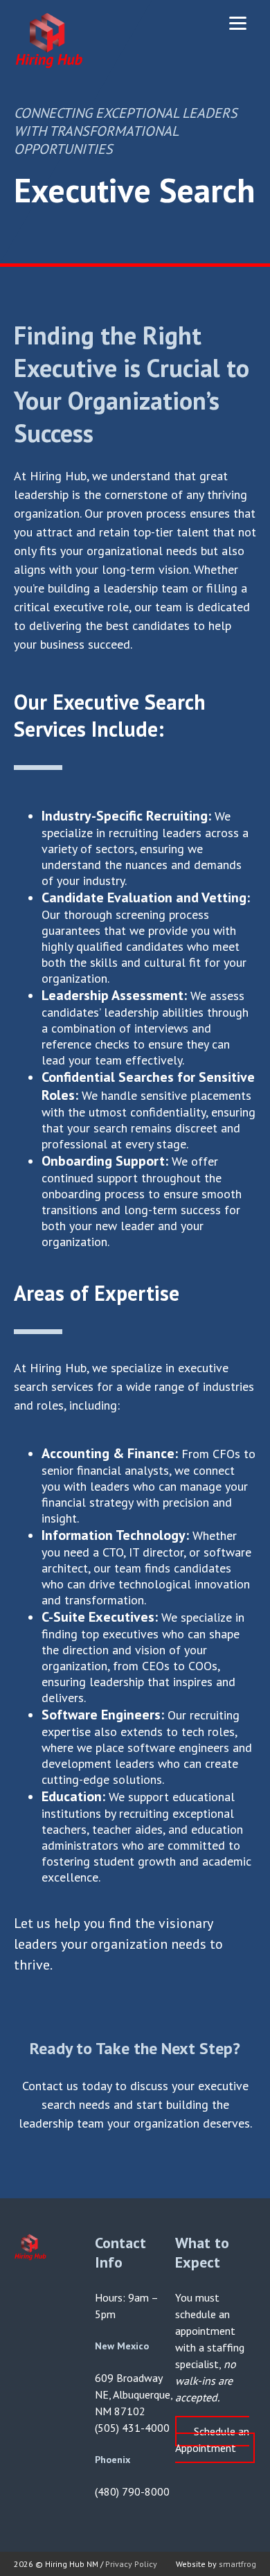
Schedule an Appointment (212, 2439)
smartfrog (237, 2564)
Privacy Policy (131, 2564)
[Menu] (238, 23)
